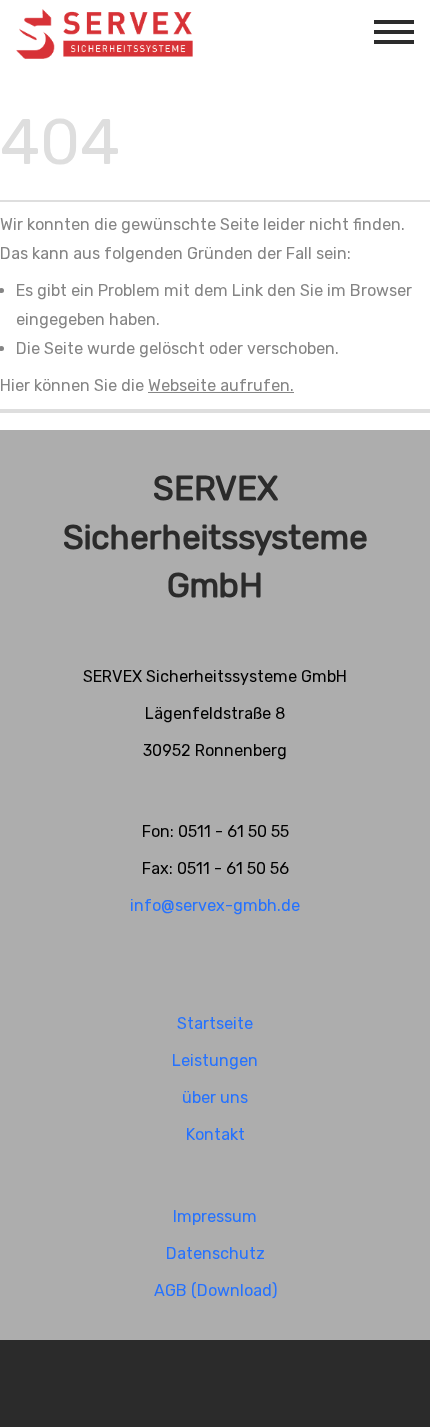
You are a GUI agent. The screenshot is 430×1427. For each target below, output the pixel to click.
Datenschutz (215, 1253)
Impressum (215, 1216)
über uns (215, 1097)
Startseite (215, 1023)
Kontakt (215, 1134)
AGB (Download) (215, 1290)
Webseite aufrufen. (221, 385)
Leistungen (215, 1060)
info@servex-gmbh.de (215, 905)
